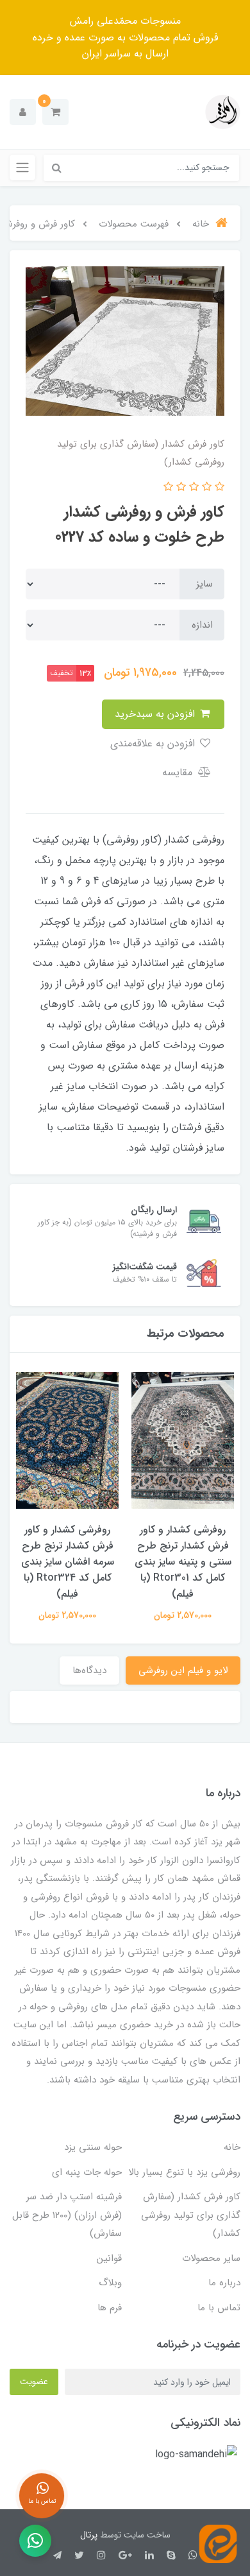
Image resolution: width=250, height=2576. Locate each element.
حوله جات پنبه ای (87, 2172)
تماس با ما (219, 2308)
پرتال (89, 2535)
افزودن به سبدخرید (156, 714)
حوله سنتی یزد (93, 2147)
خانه (232, 2147)
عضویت (34, 2382)
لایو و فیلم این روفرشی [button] (183, 1670)
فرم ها (110, 2308)
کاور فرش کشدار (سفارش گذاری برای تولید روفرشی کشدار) (191, 2215)
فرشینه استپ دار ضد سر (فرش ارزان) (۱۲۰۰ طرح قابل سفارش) (67, 2215)
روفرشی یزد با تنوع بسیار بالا (184, 2172)
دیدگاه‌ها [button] (89, 1670)
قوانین (109, 2258)
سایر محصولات (211, 2258)
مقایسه (179, 772)
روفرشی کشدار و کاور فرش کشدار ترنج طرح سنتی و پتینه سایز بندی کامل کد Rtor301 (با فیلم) (183, 1562)
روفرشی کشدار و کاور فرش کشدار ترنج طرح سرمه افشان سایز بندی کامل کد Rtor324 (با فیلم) (68, 1562)
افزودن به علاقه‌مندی (154, 743)
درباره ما (224, 2283)
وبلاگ (110, 2283)
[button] (55, 112)
